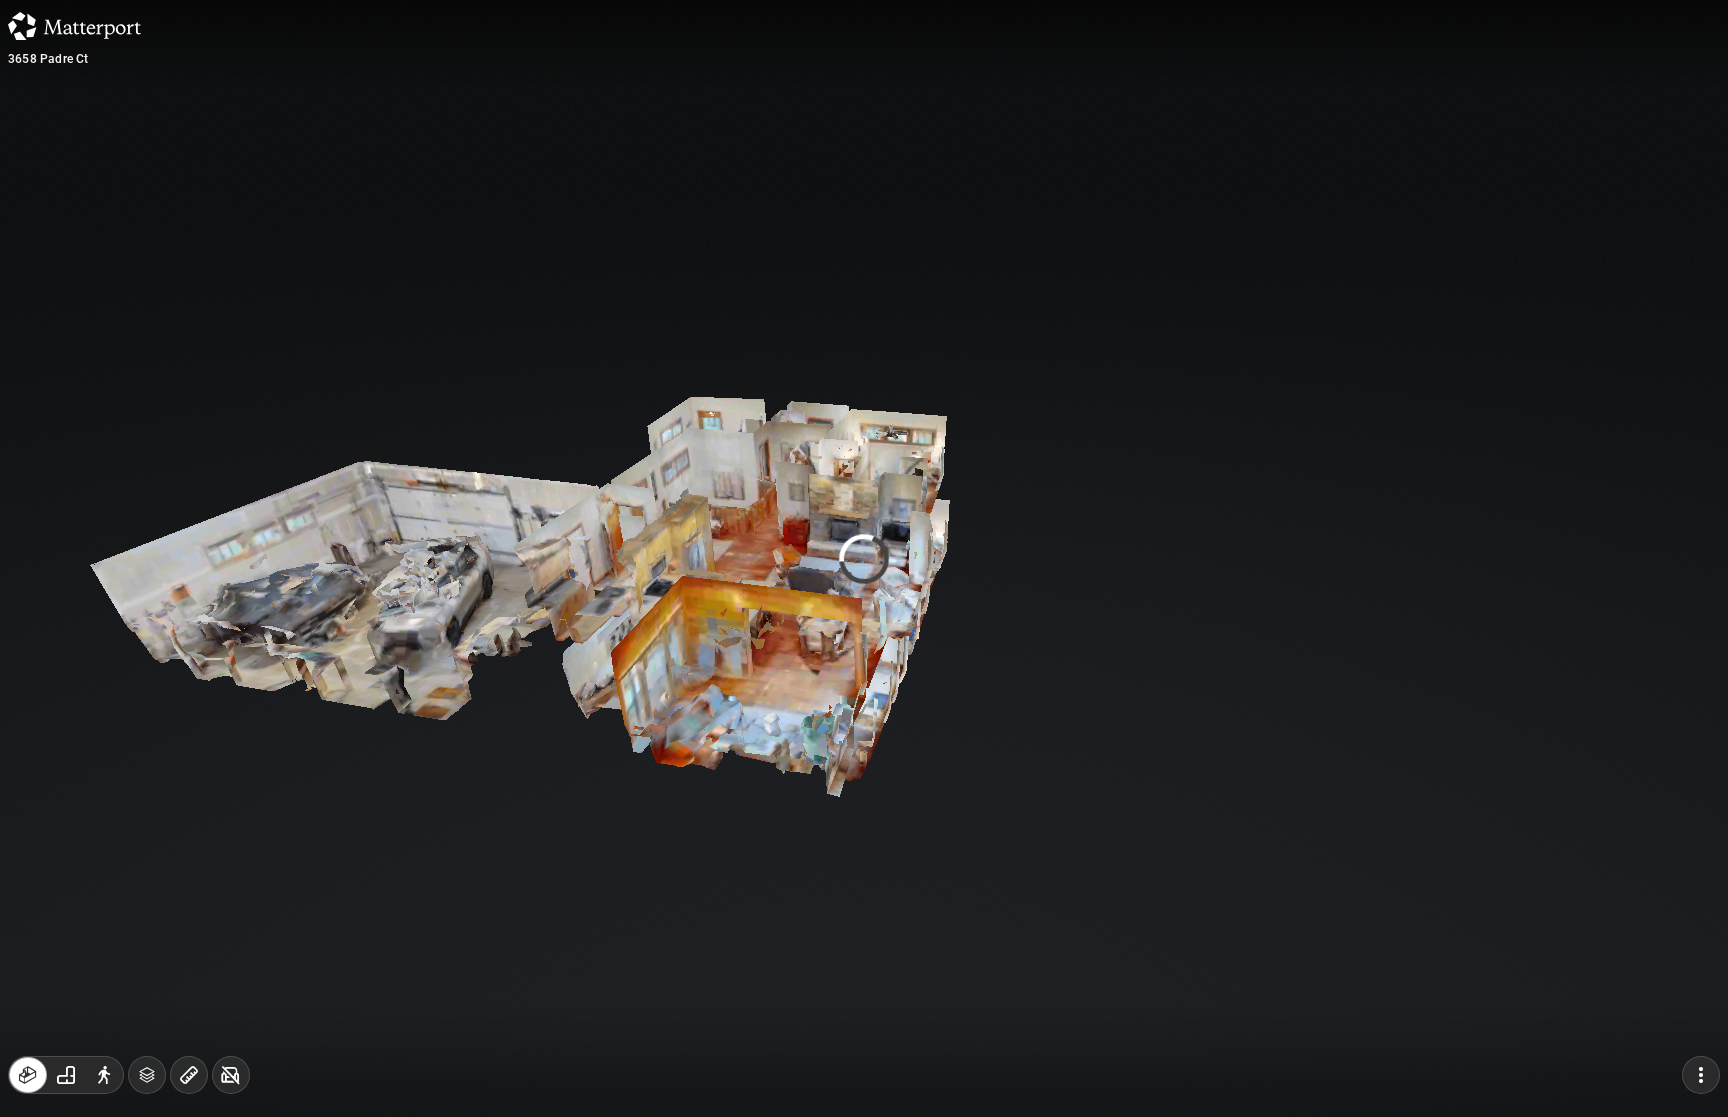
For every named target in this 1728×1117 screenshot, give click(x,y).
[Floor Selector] (147, 1075)
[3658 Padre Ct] (864, 558)
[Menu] (1701, 1075)
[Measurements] (189, 1075)
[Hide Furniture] (231, 1075)
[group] (66, 1075)
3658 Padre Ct (48, 59)
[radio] (28, 1075)
